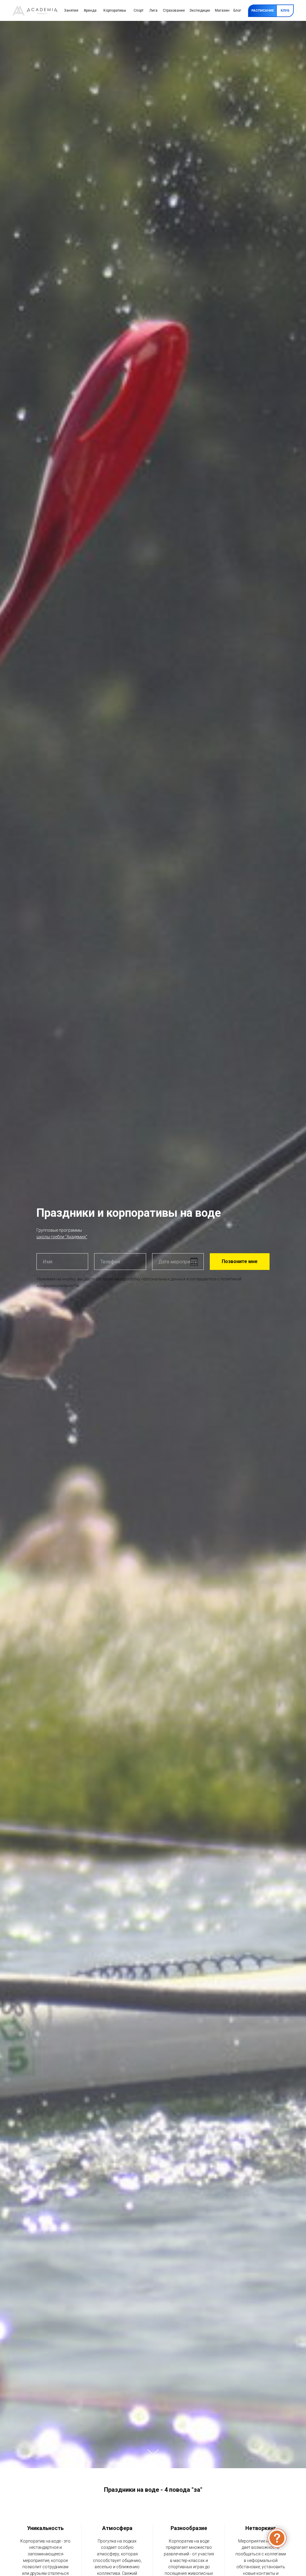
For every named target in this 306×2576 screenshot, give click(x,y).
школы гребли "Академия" (62, 1237)
